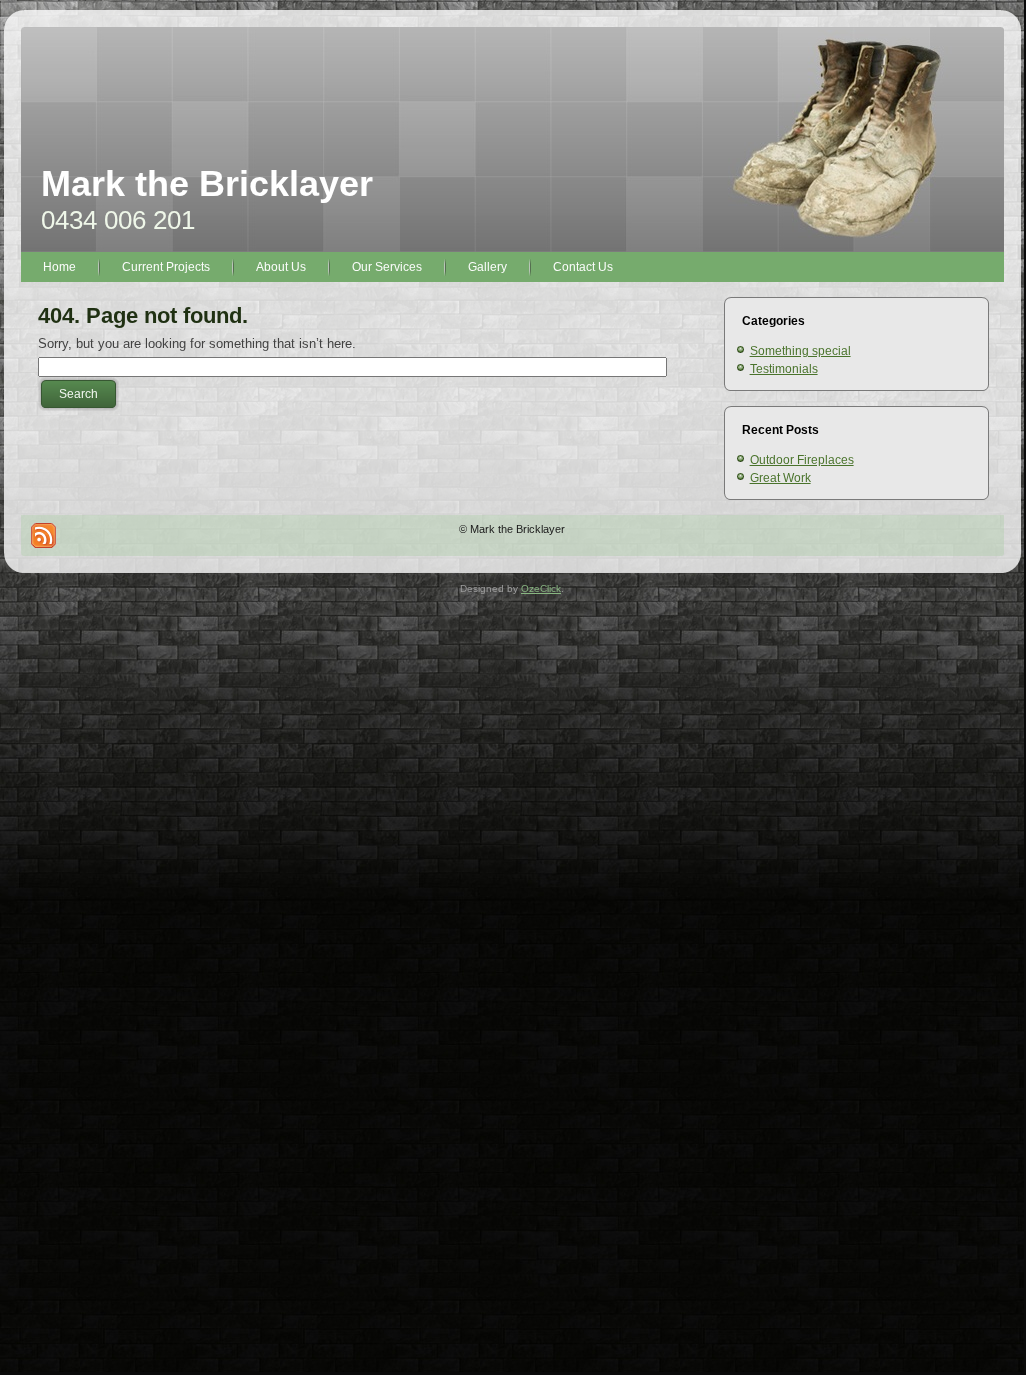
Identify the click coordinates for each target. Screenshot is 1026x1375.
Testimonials (784, 369)
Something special (800, 351)
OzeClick (541, 588)
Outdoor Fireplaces (802, 460)
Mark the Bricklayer (207, 183)
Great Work (780, 478)
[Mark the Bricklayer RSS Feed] (43, 535)
